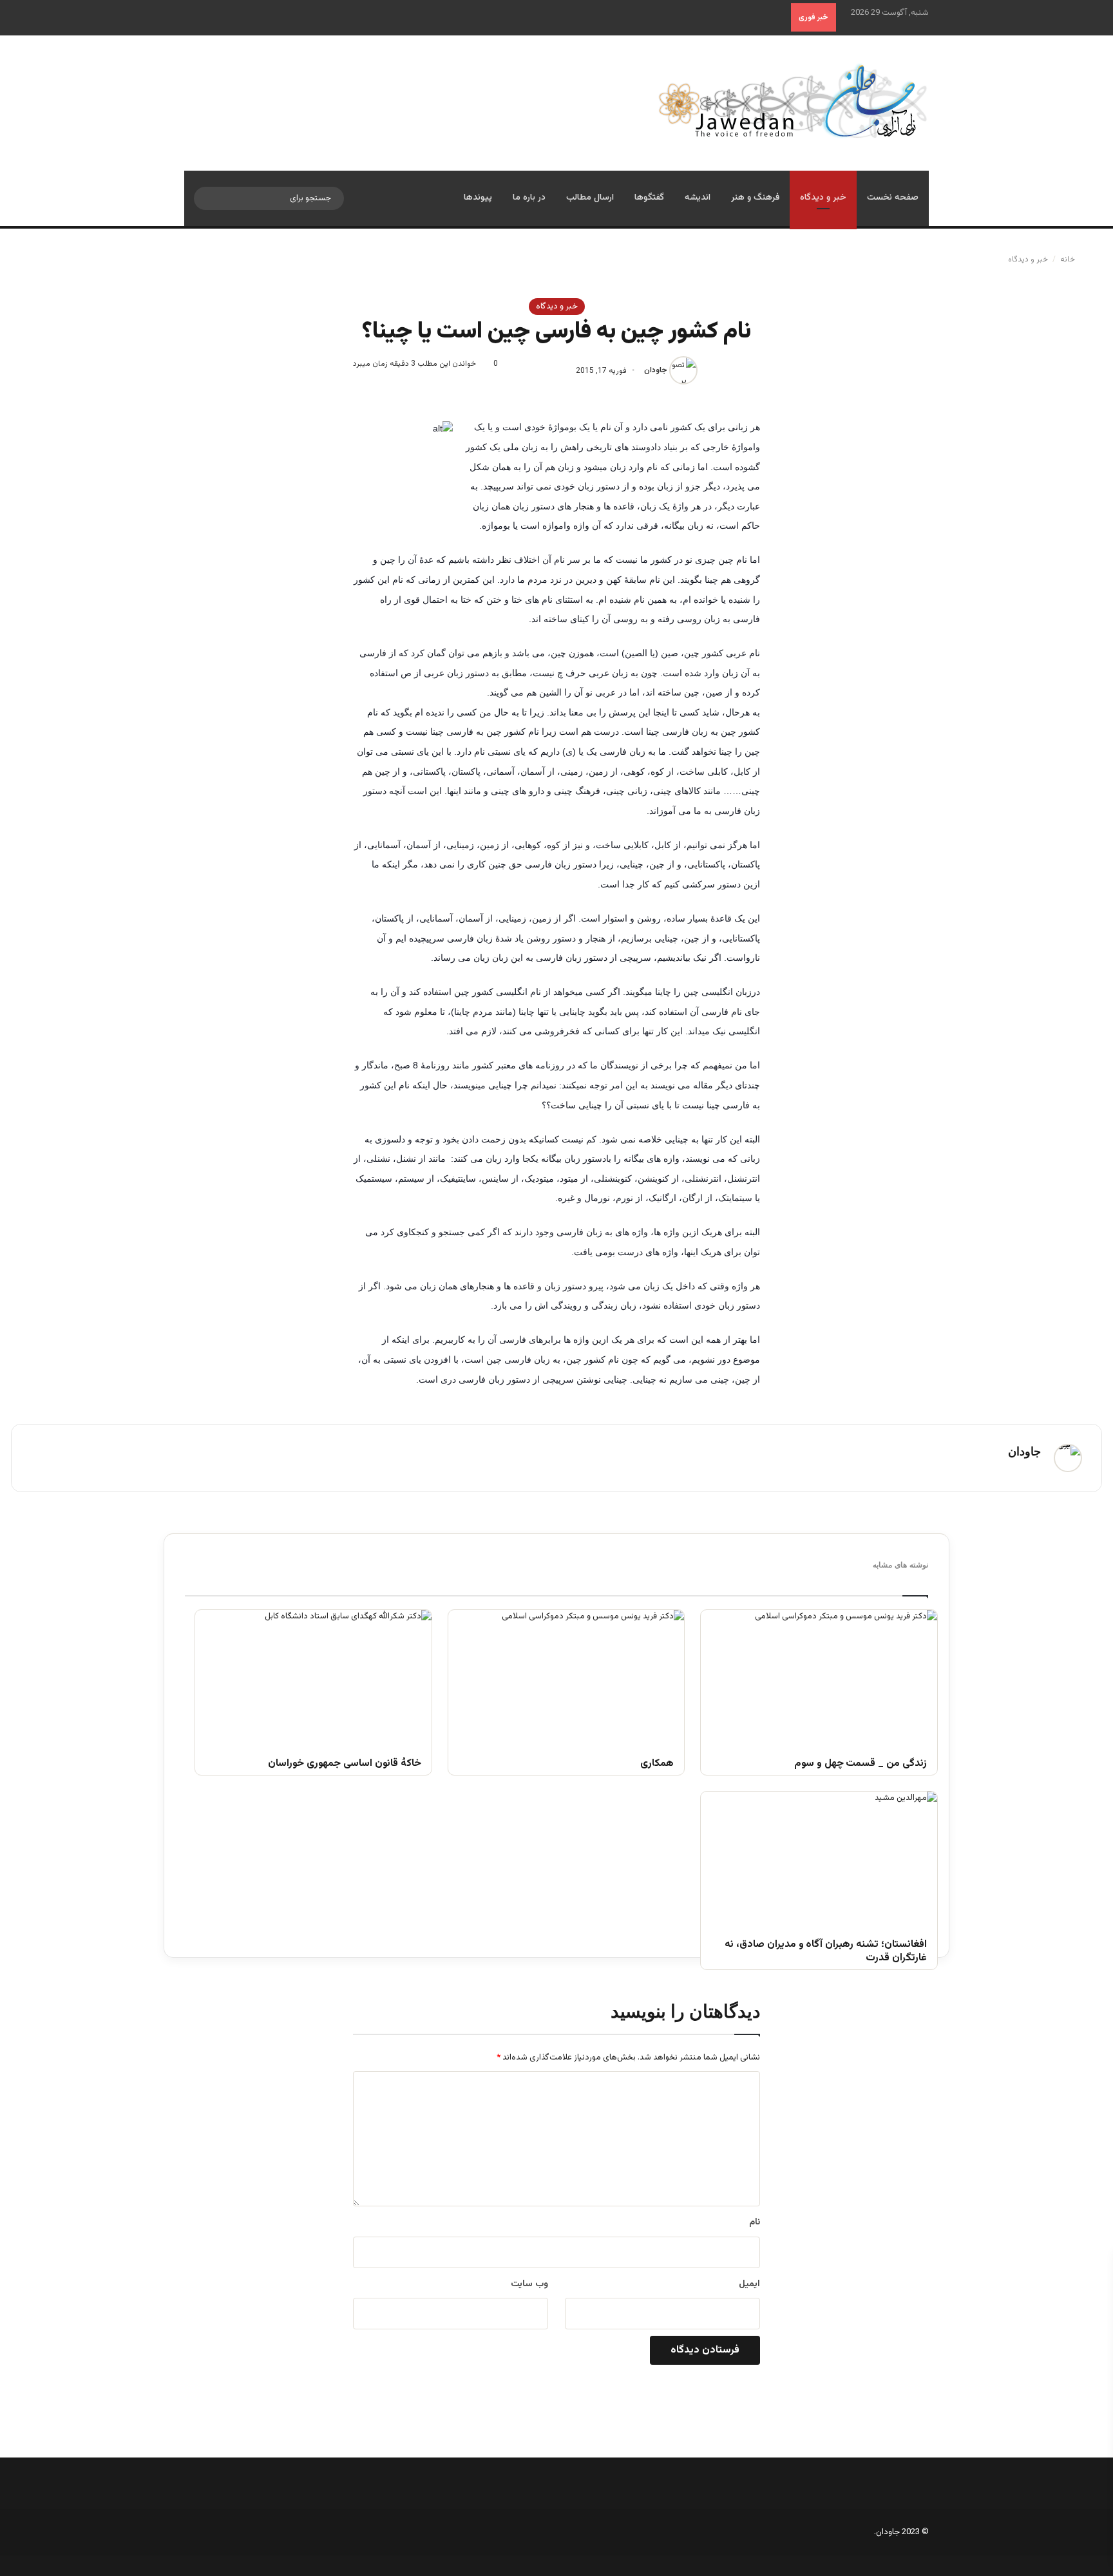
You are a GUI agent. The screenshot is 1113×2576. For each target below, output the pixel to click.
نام (755, 2222)
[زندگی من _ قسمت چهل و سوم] (819, 1676)
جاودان (656, 371)
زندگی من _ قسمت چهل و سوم (861, 1764)
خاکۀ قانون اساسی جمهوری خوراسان (344, 1764)
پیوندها (478, 198)
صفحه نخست (893, 198)
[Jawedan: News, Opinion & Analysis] (793, 101)
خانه (1069, 260)
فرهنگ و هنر (755, 198)
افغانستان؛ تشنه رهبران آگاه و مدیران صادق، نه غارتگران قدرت (826, 1952)
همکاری (657, 1764)
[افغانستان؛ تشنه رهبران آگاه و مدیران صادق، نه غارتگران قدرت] (819, 1858)
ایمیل (749, 2284)
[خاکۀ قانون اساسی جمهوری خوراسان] (313, 1676)
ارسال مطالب (590, 198)
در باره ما (529, 198)
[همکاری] (566, 1676)
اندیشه (698, 198)
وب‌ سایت (529, 2284)
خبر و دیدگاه (823, 198)
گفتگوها (649, 198)
